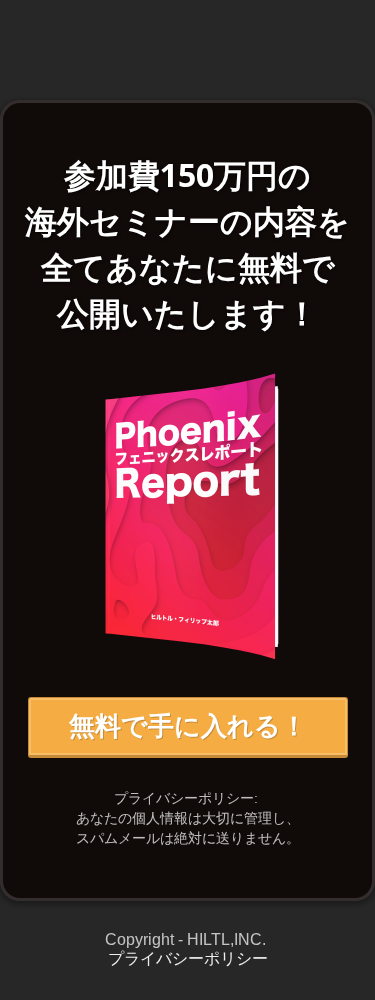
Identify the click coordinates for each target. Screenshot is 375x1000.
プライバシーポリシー (188, 958)
